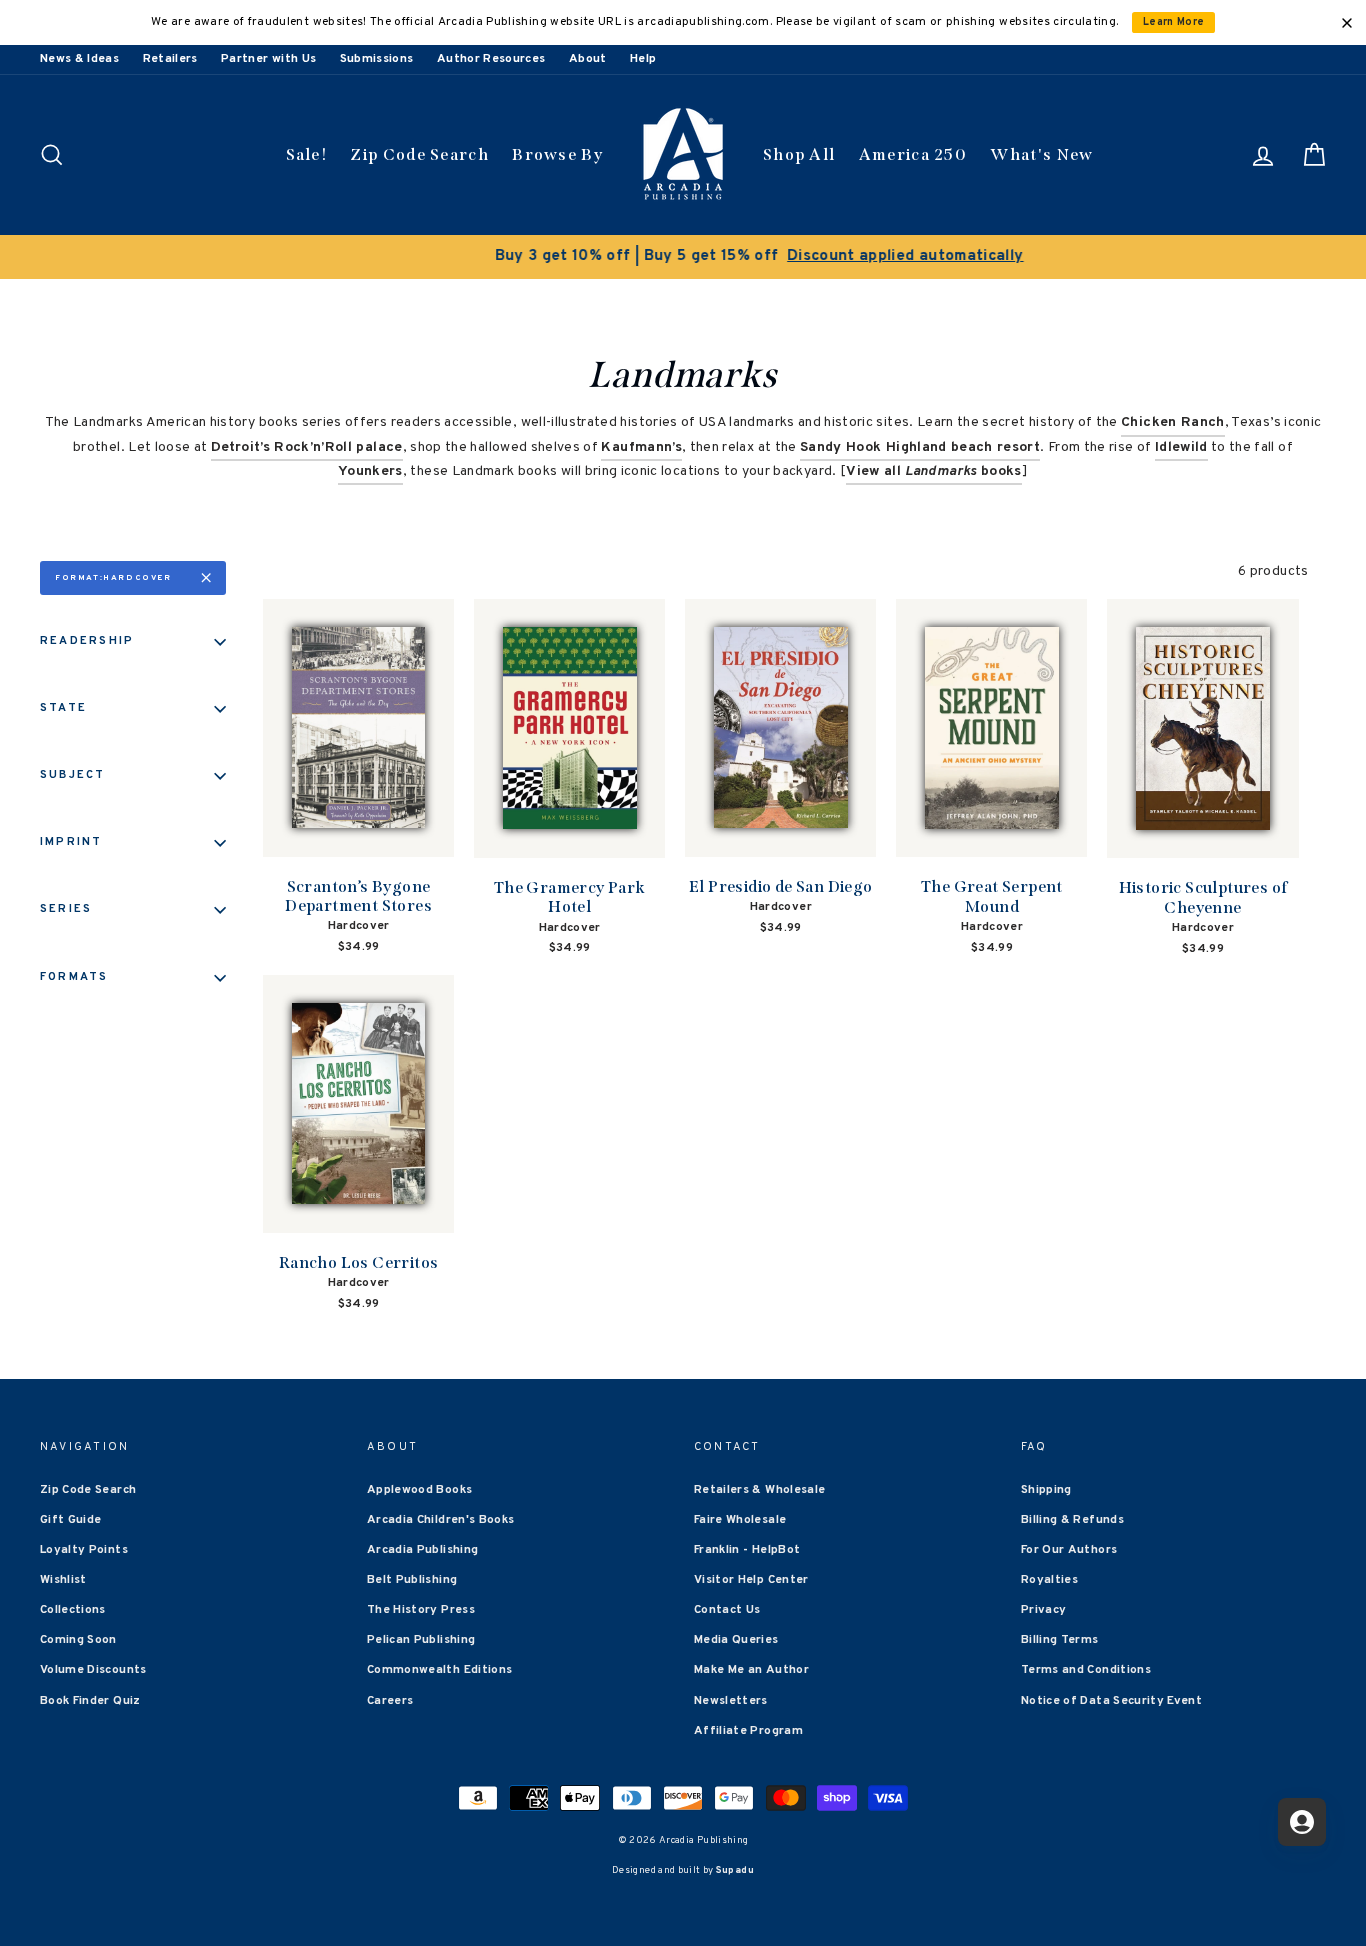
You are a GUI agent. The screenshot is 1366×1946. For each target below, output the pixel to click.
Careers (390, 1701)
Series (66, 909)
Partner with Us (268, 59)
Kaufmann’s (641, 447)
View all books (933, 471)
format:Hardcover (113, 578)
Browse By (557, 154)
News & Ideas (79, 59)
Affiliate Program (748, 1731)
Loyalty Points (84, 1550)
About (588, 59)
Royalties (1049, 1580)
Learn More (1174, 22)
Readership (87, 641)
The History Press (421, 1610)
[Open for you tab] (1302, 1822)
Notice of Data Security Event (1111, 1701)
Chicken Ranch (1173, 422)
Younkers (370, 471)
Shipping (1046, 1490)
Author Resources (491, 59)
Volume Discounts (93, 1670)
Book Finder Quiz (90, 1701)
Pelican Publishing (421, 1640)
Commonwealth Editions (439, 1670)
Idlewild (1181, 447)
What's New (1041, 154)
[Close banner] (1347, 23)
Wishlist (63, 1580)
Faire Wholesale (740, 1520)
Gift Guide (71, 1520)
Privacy (1043, 1610)
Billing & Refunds (1072, 1520)
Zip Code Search (419, 154)
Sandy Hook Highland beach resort (920, 447)
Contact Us (727, 1610)
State (63, 708)
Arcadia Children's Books (440, 1520)
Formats (74, 977)
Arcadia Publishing (422, 1550)
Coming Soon (78, 1640)
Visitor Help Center (751, 1580)
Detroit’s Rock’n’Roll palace (307, 447)
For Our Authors (1069, 1550)
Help (643, 59)
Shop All (799, 154)
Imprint (71, 842)
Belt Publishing (412, 1580)
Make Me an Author (751, 1670)
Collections (73, 1610)
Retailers (170, 59)
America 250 (913, 154)
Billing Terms (1060, 1640)
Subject (73, 775)
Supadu (735, 1870)
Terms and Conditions (1086, 1670)
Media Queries (736, 1640)
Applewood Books (419, 1490)
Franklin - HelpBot (747, 1550)
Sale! (307, 154)
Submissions (377, 59)
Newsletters (731, 1701)
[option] (683, 257)
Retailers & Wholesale (759, 1490)
